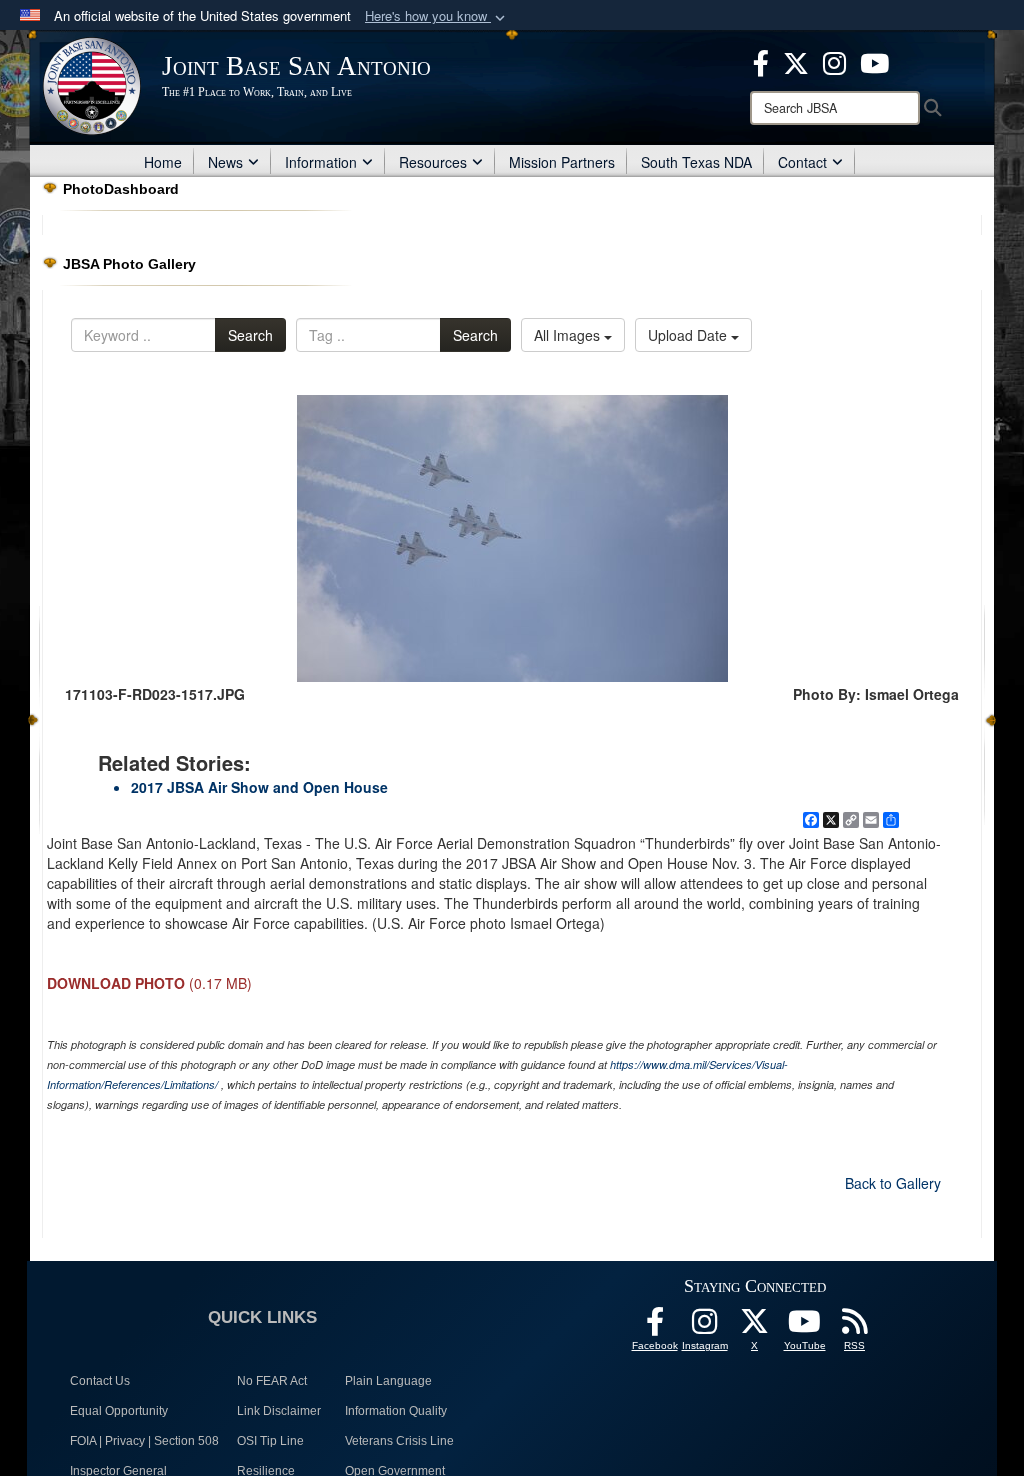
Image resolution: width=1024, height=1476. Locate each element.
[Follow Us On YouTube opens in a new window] (805, 1327)
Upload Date (689, 335)
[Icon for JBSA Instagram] (705, 1327)
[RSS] (855, 1327)
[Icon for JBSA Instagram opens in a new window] (834, 61)
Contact (802, 162)
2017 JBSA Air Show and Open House (259, 787)
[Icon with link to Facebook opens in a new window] (761, 61)
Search (250, 335)
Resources (433, 162)
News (225, 162)
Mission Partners (562, 162)
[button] (437, 16)
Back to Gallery (893, 1183)
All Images (569, 335)
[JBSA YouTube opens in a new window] (874, 61)
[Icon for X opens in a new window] (796, 61)
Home (163, 162)
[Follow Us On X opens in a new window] (755, 1327)
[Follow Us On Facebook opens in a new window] (655, 1327)
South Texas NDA (696, 162)
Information (321, 162)
